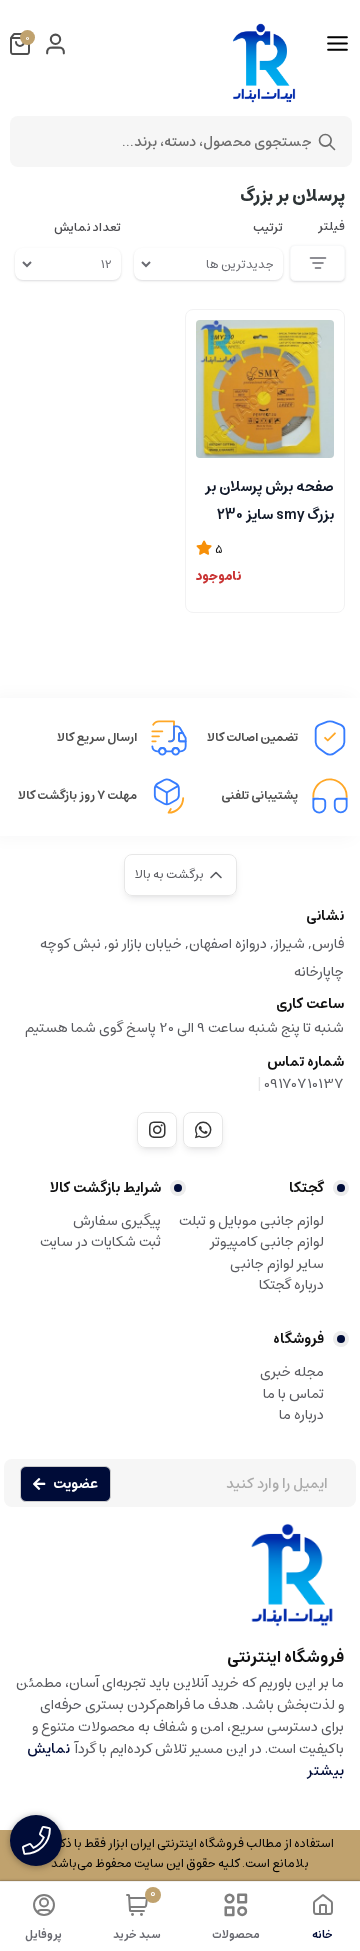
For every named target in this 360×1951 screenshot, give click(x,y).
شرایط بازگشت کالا (105, 1188)
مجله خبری (292, 1372)
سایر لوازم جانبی (277, 1264)
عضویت (75, 1484)
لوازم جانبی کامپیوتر (267, 1242)
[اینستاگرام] (157, 1130)
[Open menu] (337, 44)
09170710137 (304, 1084)
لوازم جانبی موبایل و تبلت (251, 1221)
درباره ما (301, 1415)
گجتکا (306, 1188)
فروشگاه (298, 1339)
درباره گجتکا (291, 1285)
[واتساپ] (203, 1130)
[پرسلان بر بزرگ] (180, 1585)
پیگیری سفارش (117, 1221)
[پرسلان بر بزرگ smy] (265, 389)
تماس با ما (293, 1394)
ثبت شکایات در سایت (100, 1242)
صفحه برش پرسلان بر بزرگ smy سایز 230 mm (269, 499)
